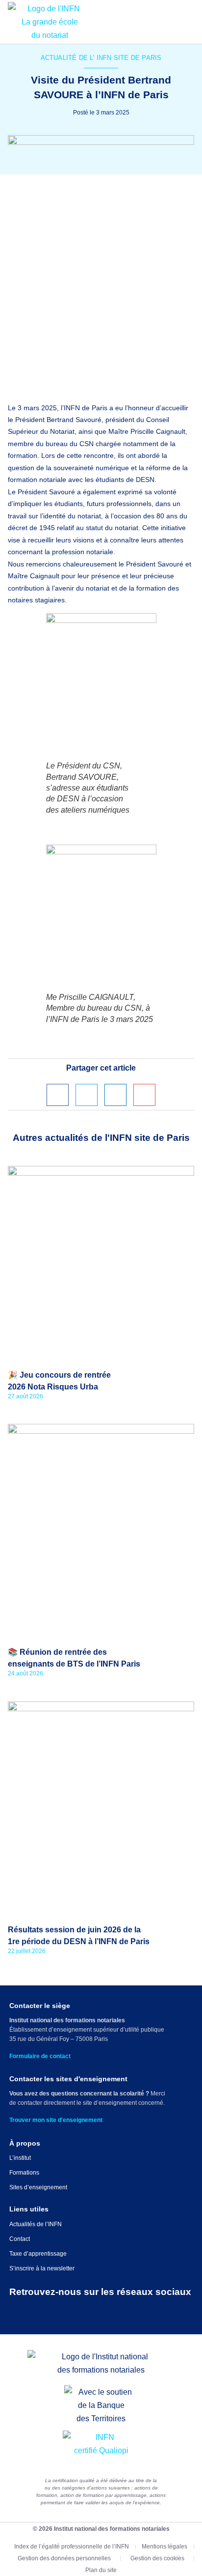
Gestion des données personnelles (64, 2558)
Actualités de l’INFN (36, 2224)
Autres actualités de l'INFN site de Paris (101, 1138)
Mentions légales (164, 2547)
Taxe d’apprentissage (38, 2254)
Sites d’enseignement (38, 2187)
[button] (58, 1095)
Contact (20, 2239)
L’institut (20, 2158)
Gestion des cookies (157, 2558)
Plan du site (101, 2570)
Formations (24, 2173)
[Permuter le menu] (189, 22)
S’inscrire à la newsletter (42, 2268)
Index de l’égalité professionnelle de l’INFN (72, 2547)
